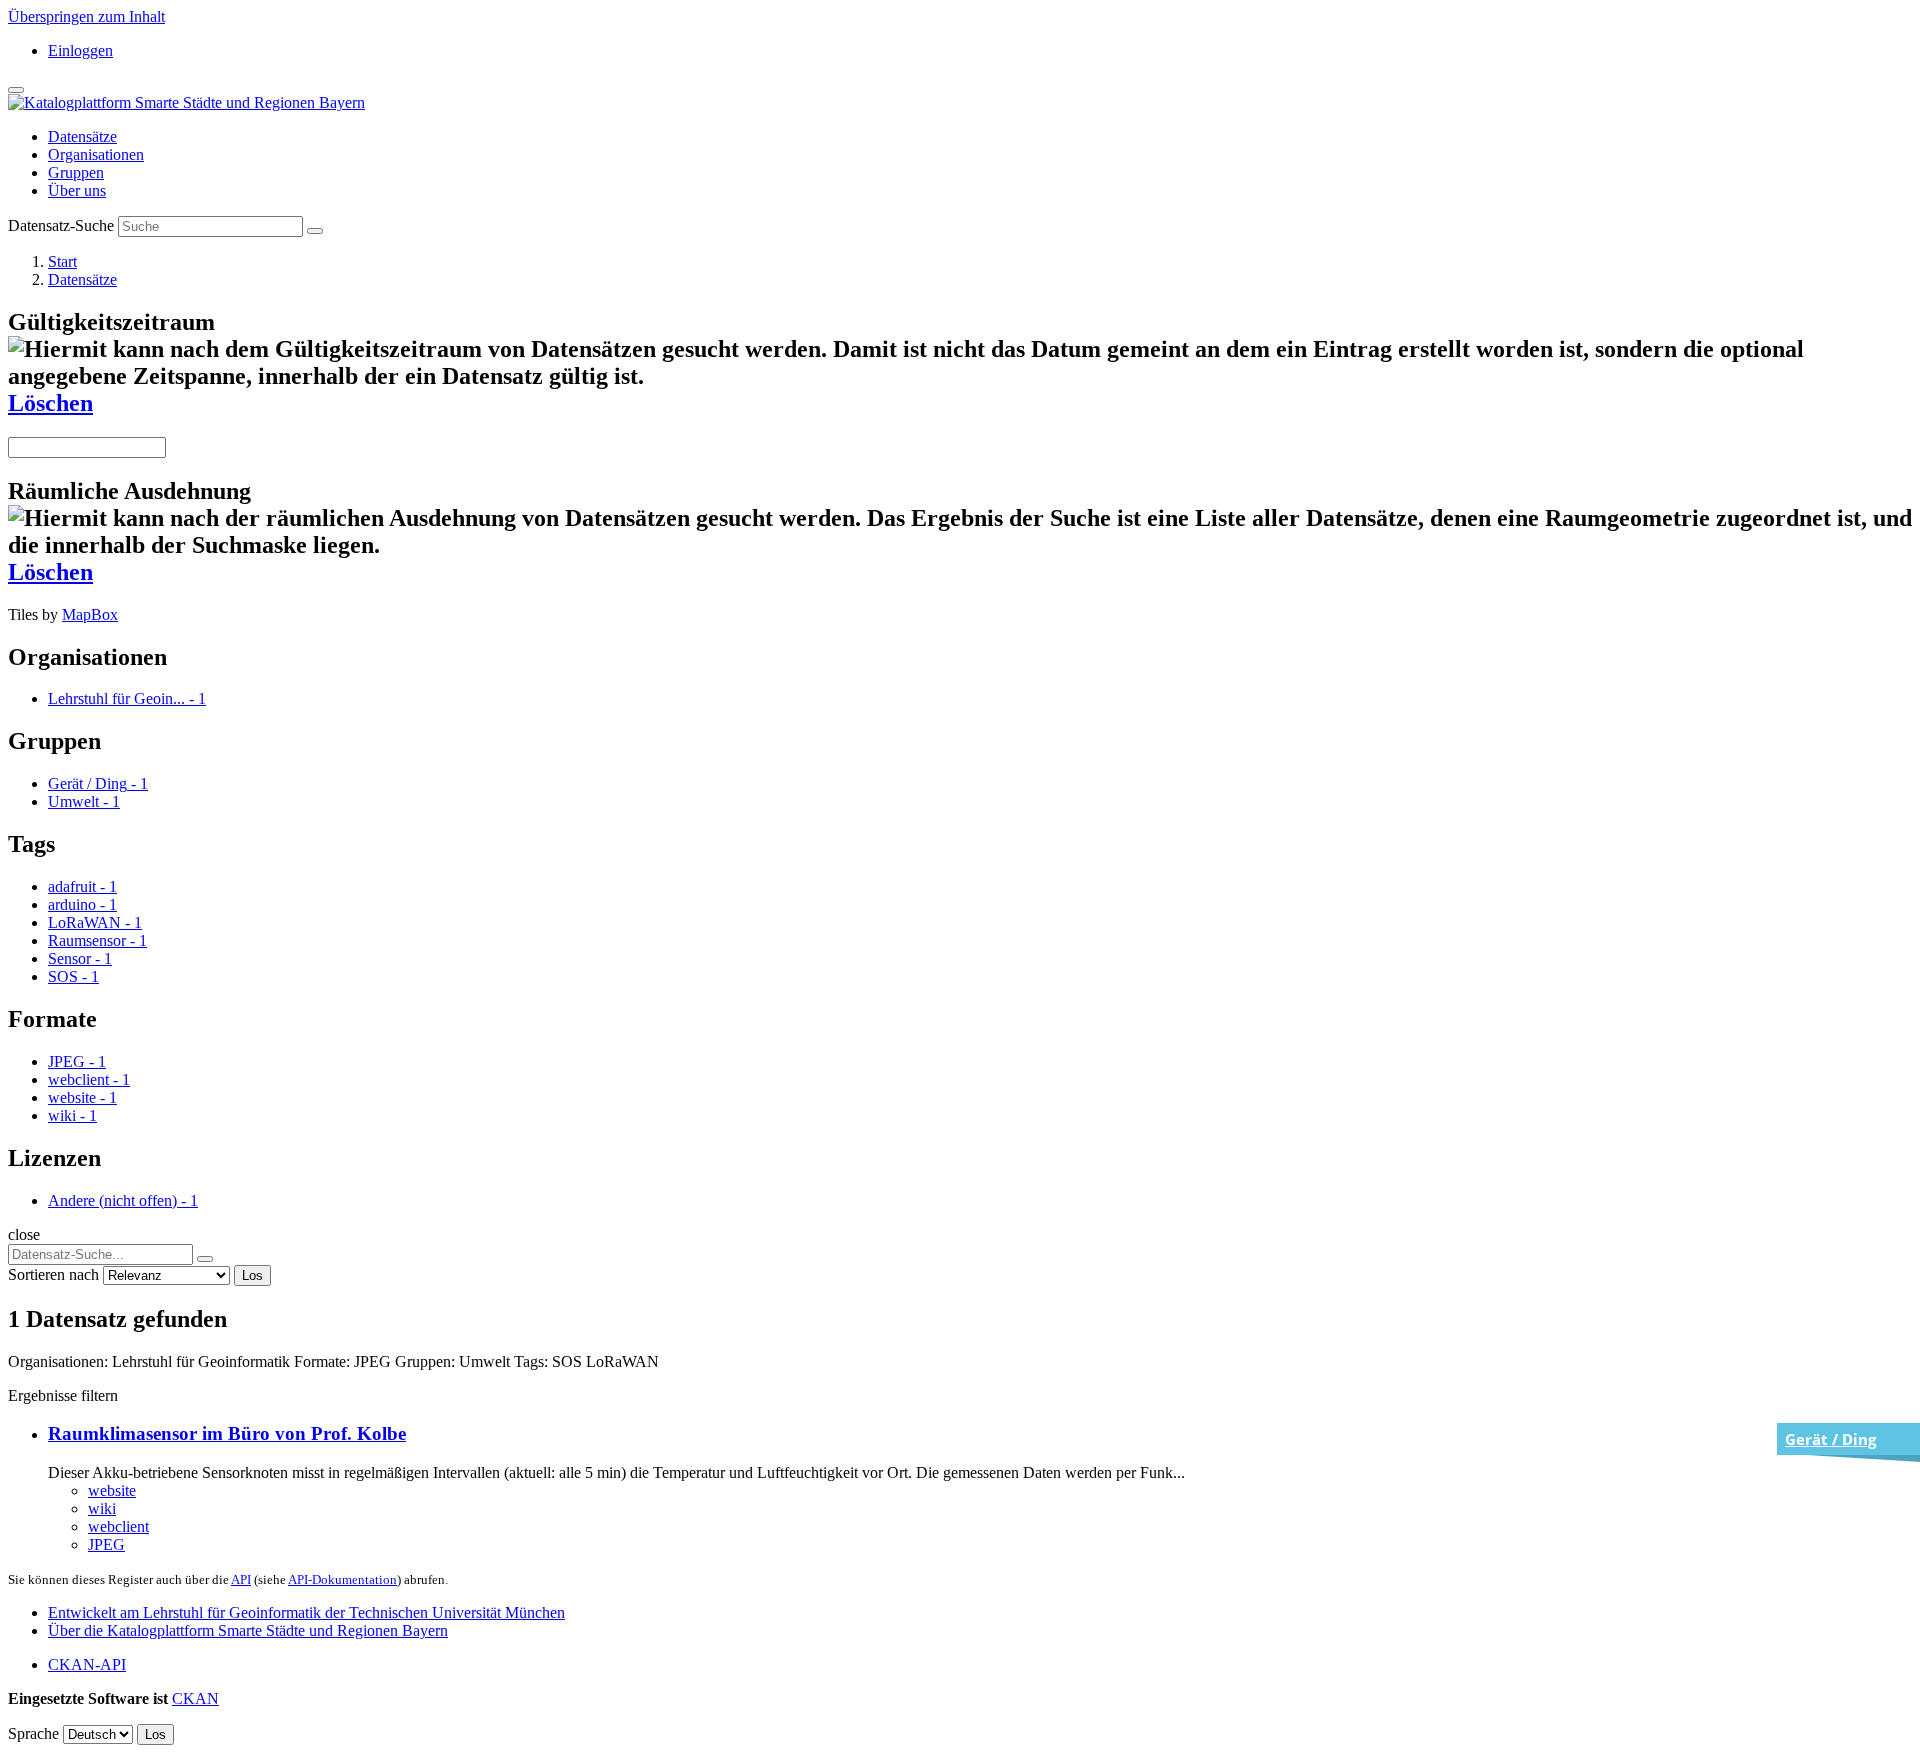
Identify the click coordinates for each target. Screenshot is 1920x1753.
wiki (102, 1508)
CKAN (195, 1698)
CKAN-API (87, 1664)
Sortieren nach (53, 1274)
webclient (118, 1526)
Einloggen (80, 50)
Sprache (33, 1733)
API (241, 1579)
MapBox (90, 614)
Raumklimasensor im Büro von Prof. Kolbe (227, 1433)
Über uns (77, 190)
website (112, 1490)
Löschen (50, 403)
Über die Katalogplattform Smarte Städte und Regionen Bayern (248, 1630)
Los (252, 1275)
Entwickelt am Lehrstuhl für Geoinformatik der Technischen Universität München (306, 1612)
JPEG (106, 1544)
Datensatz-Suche (61, 225)
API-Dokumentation (342, 1579)
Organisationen (96, 154)
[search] (205, 1259)
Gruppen (76, 172)
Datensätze (82, 136)
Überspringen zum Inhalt (86, 16)
